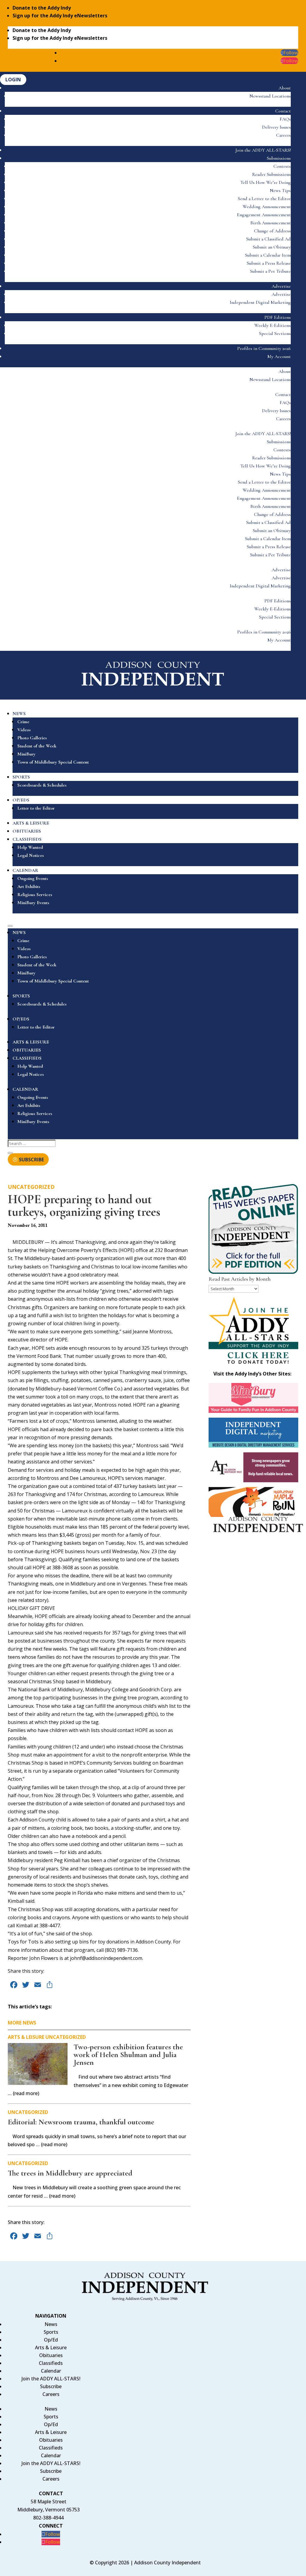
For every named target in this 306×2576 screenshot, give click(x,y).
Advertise (281, 286)
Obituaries (51, 2355)
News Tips (280, 191)
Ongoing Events (33, 878)
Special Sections (275, 333)
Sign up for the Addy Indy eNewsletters (60, 16)
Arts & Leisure (26, 2037)
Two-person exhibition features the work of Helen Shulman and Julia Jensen (128, 2055)
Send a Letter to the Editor (264, 199)
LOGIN (13, 80)
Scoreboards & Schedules (42, 785)
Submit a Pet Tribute (270, 271)
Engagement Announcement (264, 215)
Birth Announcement (271, 223)
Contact (283, 111)
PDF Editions (278, 317)
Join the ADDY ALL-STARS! (263, 150)
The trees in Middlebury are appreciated (70, 2173)
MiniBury (26, 754)
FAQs (285, 119)
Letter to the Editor (36, 808)
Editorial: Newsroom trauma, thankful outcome (81, 2122)
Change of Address (272, 231)
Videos (24, 730)
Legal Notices (31, 855)
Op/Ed (51, 2340)
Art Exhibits (29, 886)
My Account (279, 357)
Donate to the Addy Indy (42, 8)
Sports (51, 2332)
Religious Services (35, 895)
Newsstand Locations (270, 96)
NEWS (19, 714)
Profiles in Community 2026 (264, 348)
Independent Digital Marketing (260, 302)
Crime (23, 722)
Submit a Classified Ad (268, 239)
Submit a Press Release (269, 263)
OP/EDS (21, 800)
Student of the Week (37, 746)
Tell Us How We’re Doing (266, 182)
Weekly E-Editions (273, 325)
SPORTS (21, 777)
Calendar (51, 2371)
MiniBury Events (33, 903)
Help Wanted (30, 847)
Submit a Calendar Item (268, 255)
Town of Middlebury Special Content (53, 762)
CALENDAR (25, 870)
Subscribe (51, 2386)
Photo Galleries (32, 738)
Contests (282, 166)
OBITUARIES (27, 831)
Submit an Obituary (272, 247)
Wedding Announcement (267, 207)
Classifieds (51, 2363)
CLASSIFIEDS (27, 839)
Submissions (279, 158)
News (51, 2324)
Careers (283, 135)
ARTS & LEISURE (31, 823)
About (285, 88)
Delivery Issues (276, 127)
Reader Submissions (271, 174)
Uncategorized (31, 1187)
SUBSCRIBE (31, 1159)
